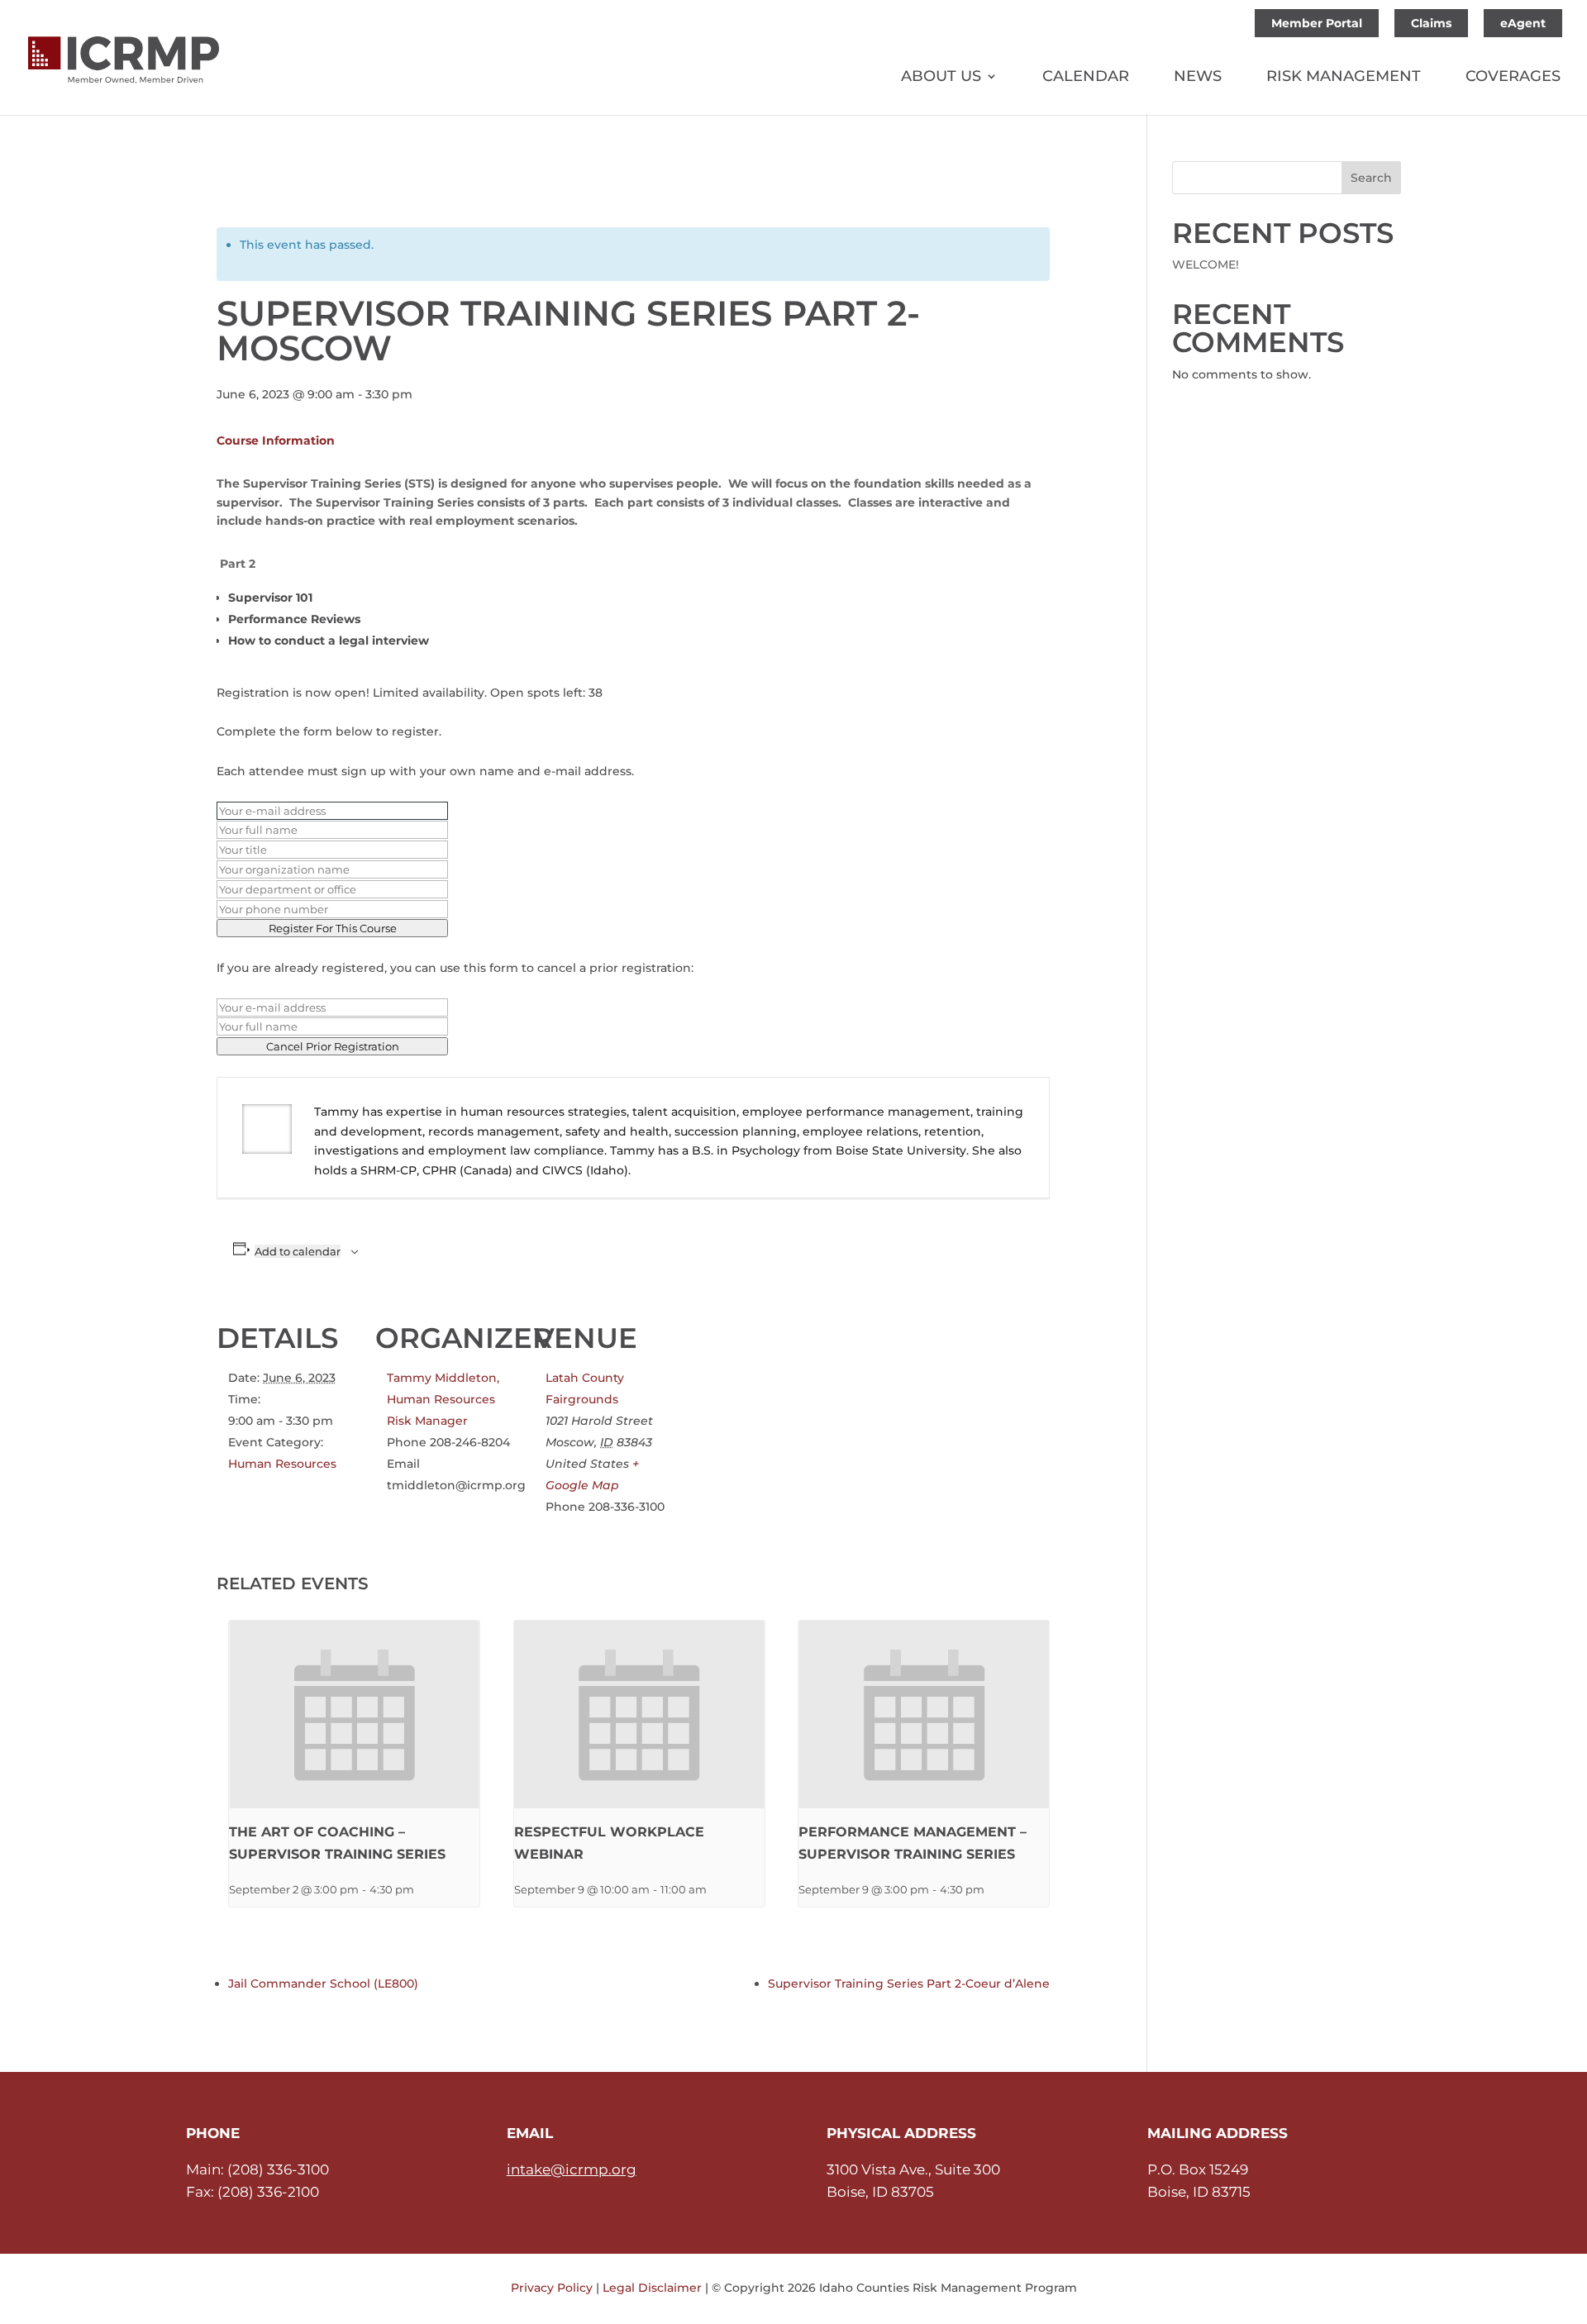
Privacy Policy (552, 2288)
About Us (941, 78)
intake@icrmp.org (572, 2169)
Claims (1431, 23)
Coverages (1513, 78)
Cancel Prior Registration (333, 1046)
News (1198, 78)
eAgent (1523, 23)
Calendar (1086, 78)
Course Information (276, 441)
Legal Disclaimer (652, 2288)
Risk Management (1344, 78)
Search (1371, 178)
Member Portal (1317, 23)
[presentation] (354, 1714)
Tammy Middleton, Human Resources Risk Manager (443, 1399)
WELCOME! (1206, 264)
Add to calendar (298, 1251)
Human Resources (282, 1464)
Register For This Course (333, 928)
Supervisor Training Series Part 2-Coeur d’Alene (909, 1983)
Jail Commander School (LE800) (323, 1983)
